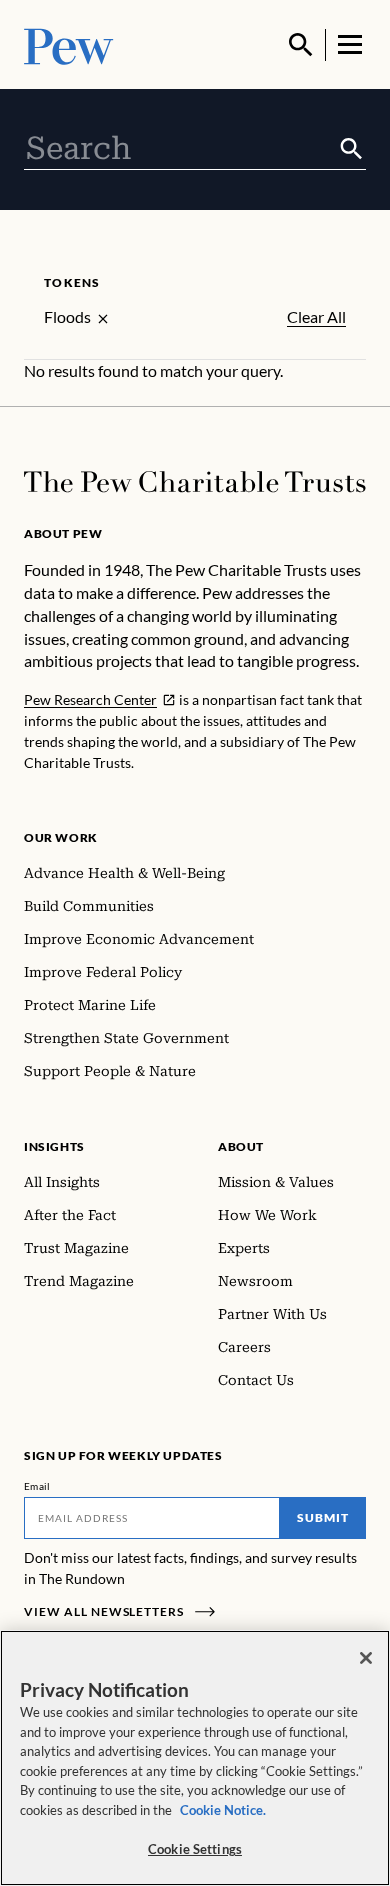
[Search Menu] (301, 45)
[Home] (195, 482)
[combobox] (180, 149)
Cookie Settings (195, 1849)
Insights (54, 1146)
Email (37, 1486)
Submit (323, 1517)
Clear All (316, 317)
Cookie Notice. (223, 1810)
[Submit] (351, 149)
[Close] (366, 1658)
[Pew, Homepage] (69, 44)
